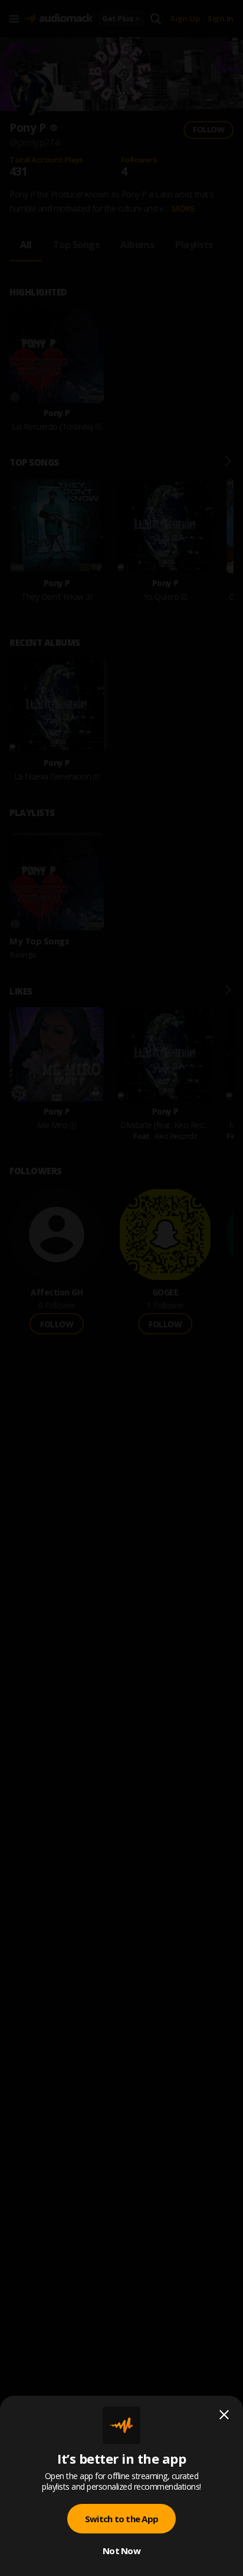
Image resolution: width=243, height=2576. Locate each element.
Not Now (121, 2551)
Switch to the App (121, 2519)
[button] (121, 1288)
